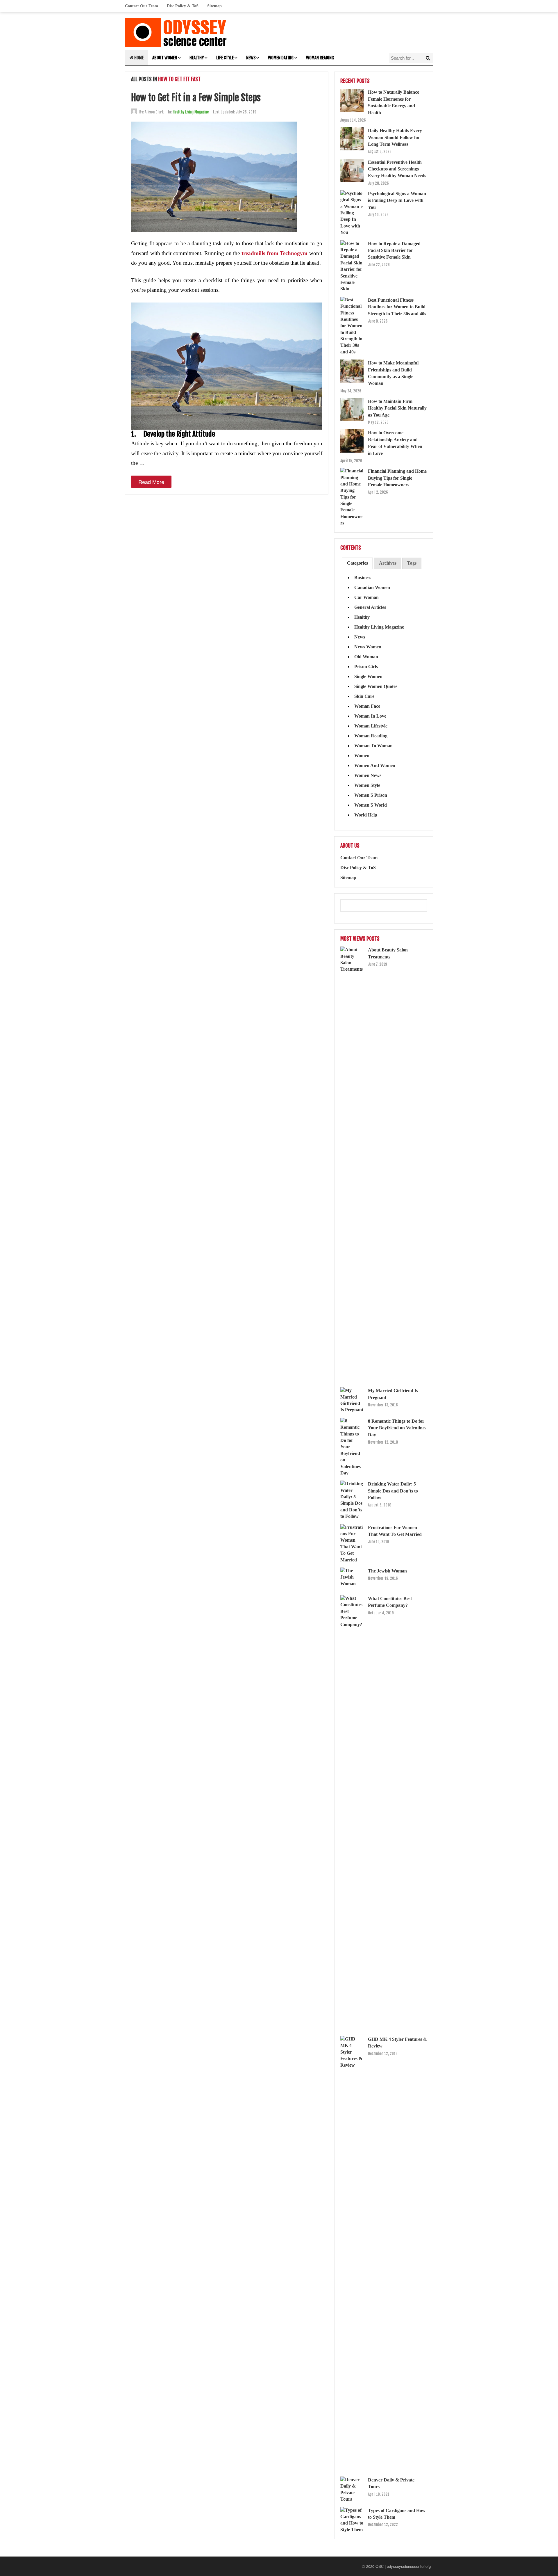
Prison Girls (366, 667)
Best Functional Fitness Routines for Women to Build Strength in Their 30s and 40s (397, 307)
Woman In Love (370, 716)
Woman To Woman (373, 746)
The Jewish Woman (387, 1571)
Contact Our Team (142, 6)
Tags (412, 563)
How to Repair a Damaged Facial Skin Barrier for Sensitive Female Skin (394, 250)
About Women (165, 58)
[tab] (357, 563)
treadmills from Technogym (274, 253)
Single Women (368, 676)
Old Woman (366, 657)
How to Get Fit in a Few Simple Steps (196, 98)
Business (363, 578)
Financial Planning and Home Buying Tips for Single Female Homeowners (397, 478)
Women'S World (371, 805)
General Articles (370, 607)
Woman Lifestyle (371, 726)
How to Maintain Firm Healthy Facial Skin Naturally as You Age (397, 408)
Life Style (225, 58)
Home (138, 58)
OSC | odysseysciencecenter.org (403, 2566)
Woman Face (367, 706)
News (251, 58)
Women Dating (281, 58)
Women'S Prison (371, 795)
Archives (388, 563)
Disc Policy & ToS (183, 6)
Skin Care (364, 696)
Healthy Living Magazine (191, 112)
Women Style (367, 785)
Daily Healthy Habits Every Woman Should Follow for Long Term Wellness (395, 137)
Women (362, 756)
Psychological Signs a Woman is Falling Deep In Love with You (397, 200)
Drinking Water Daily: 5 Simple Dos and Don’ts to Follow (393, 1491)
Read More (151, 482)
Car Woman (366, 597)
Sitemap (214, 6)
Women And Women (375, 765)
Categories (357, 563)
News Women (368, 647)
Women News (368, 775)
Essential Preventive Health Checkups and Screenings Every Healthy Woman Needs (397, 169)
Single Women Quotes (376, 686)
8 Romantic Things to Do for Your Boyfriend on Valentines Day (397, 1428)
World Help (366, 815)
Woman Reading (320, 58)
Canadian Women (372, 587)
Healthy (197, 58)
